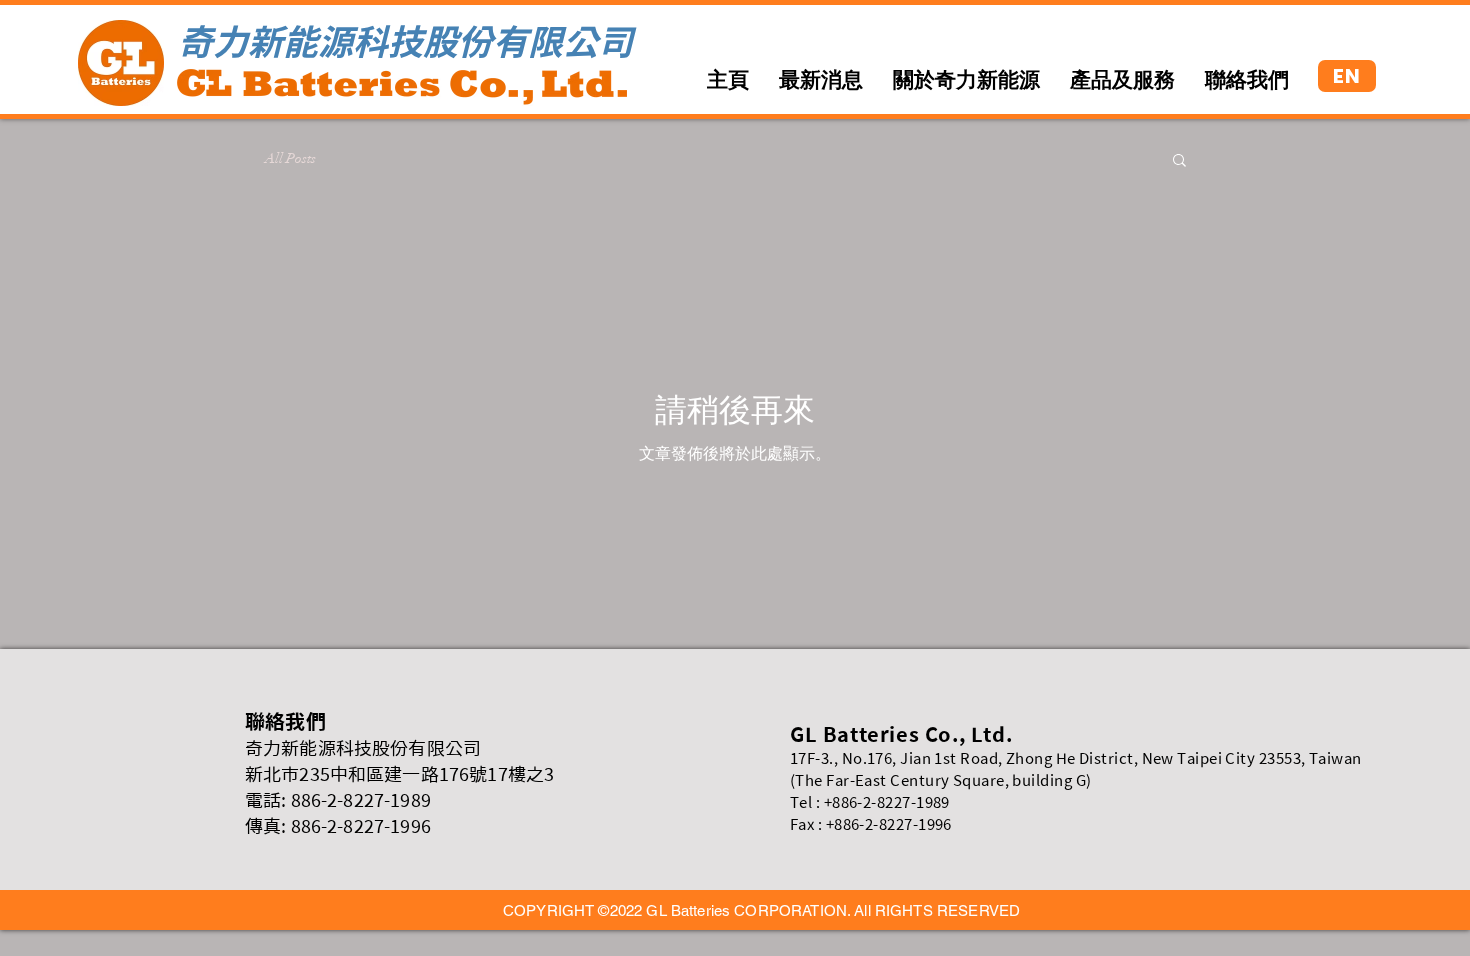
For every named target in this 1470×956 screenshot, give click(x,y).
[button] (1179, 161)
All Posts (290, 158)
